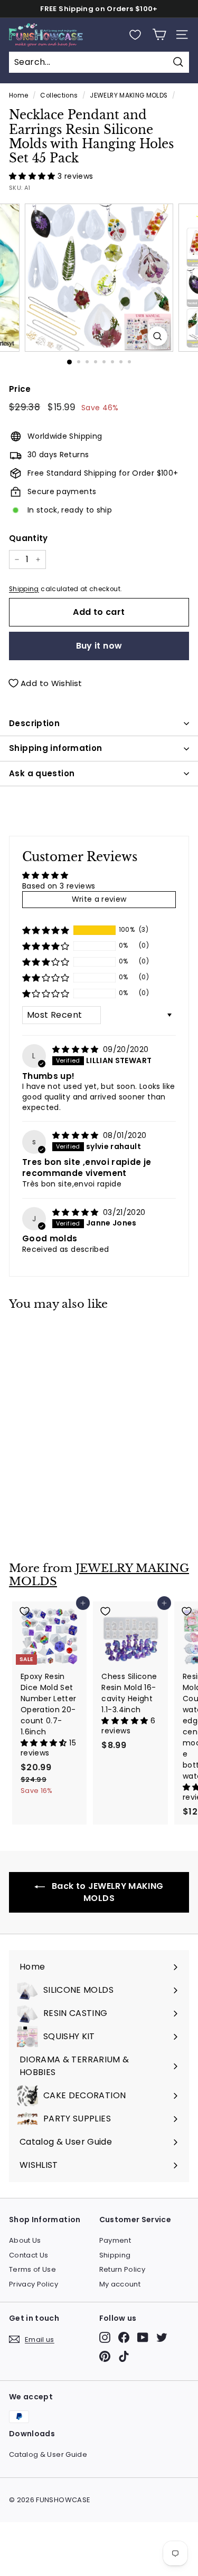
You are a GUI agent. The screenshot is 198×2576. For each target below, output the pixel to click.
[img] (77, 1049)
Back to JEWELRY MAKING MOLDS (106, 1892)
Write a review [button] (99, 899)
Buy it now (99, 646)
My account (120, 2284)
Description (34, 723)
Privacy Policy (34, 2284)
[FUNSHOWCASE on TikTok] (124, 2356)
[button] (33, 176)
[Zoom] (158, 336)
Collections (59, 95)
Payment (115, 2240)
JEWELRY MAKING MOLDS (129, 95)
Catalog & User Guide (48, 2454)
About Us (25, 2240)
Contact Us (29, 2255)
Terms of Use (32, 2269)
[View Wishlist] (135, 35)
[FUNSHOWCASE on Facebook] (124, 2337)
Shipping (24, 589)
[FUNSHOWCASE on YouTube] (143, 2337)
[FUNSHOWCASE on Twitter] (162, 2337)
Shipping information (56, 748)
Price (20, 389)
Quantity (29, 538)
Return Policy (122, 2269)
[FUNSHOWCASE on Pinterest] (105, 2356)
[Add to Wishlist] (50, 1333)
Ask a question (42, 773)
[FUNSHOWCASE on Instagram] (105, 2337)
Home (18, 95)
